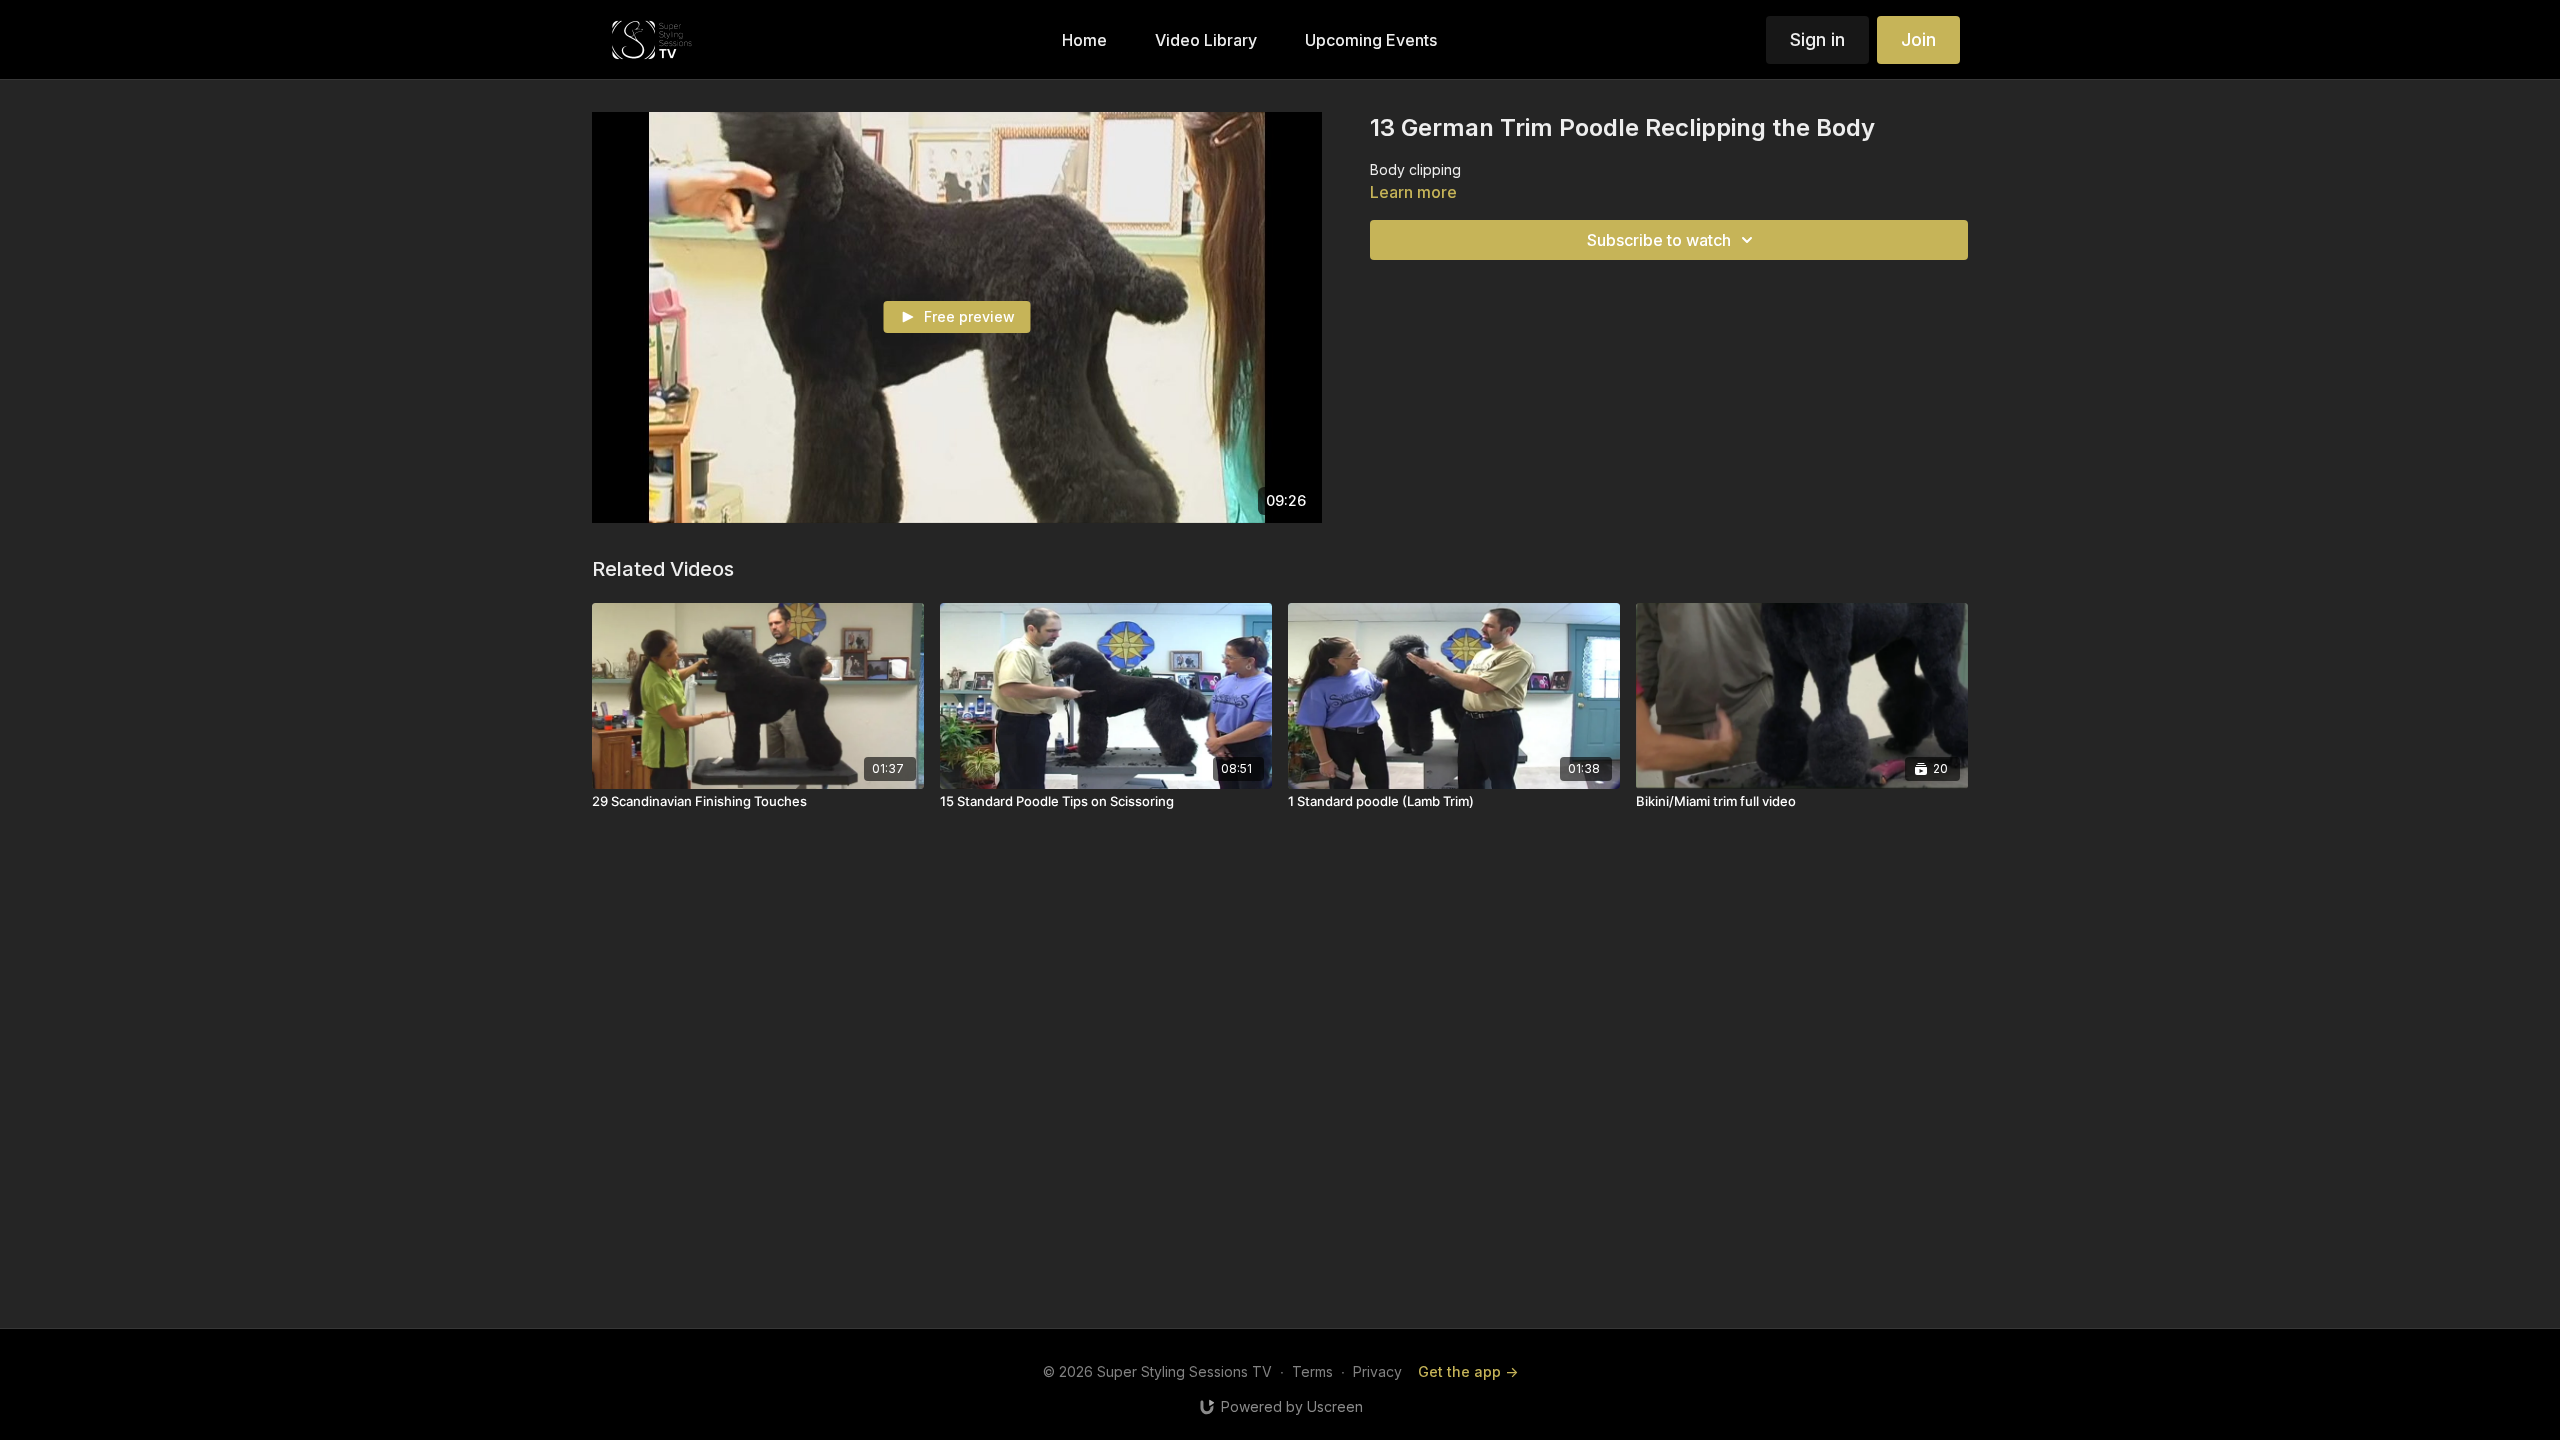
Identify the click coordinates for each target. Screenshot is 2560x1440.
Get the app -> (1468, 1371)
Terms (1312, 1371)
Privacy (1377, 1371)
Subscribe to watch (1659, 240)
